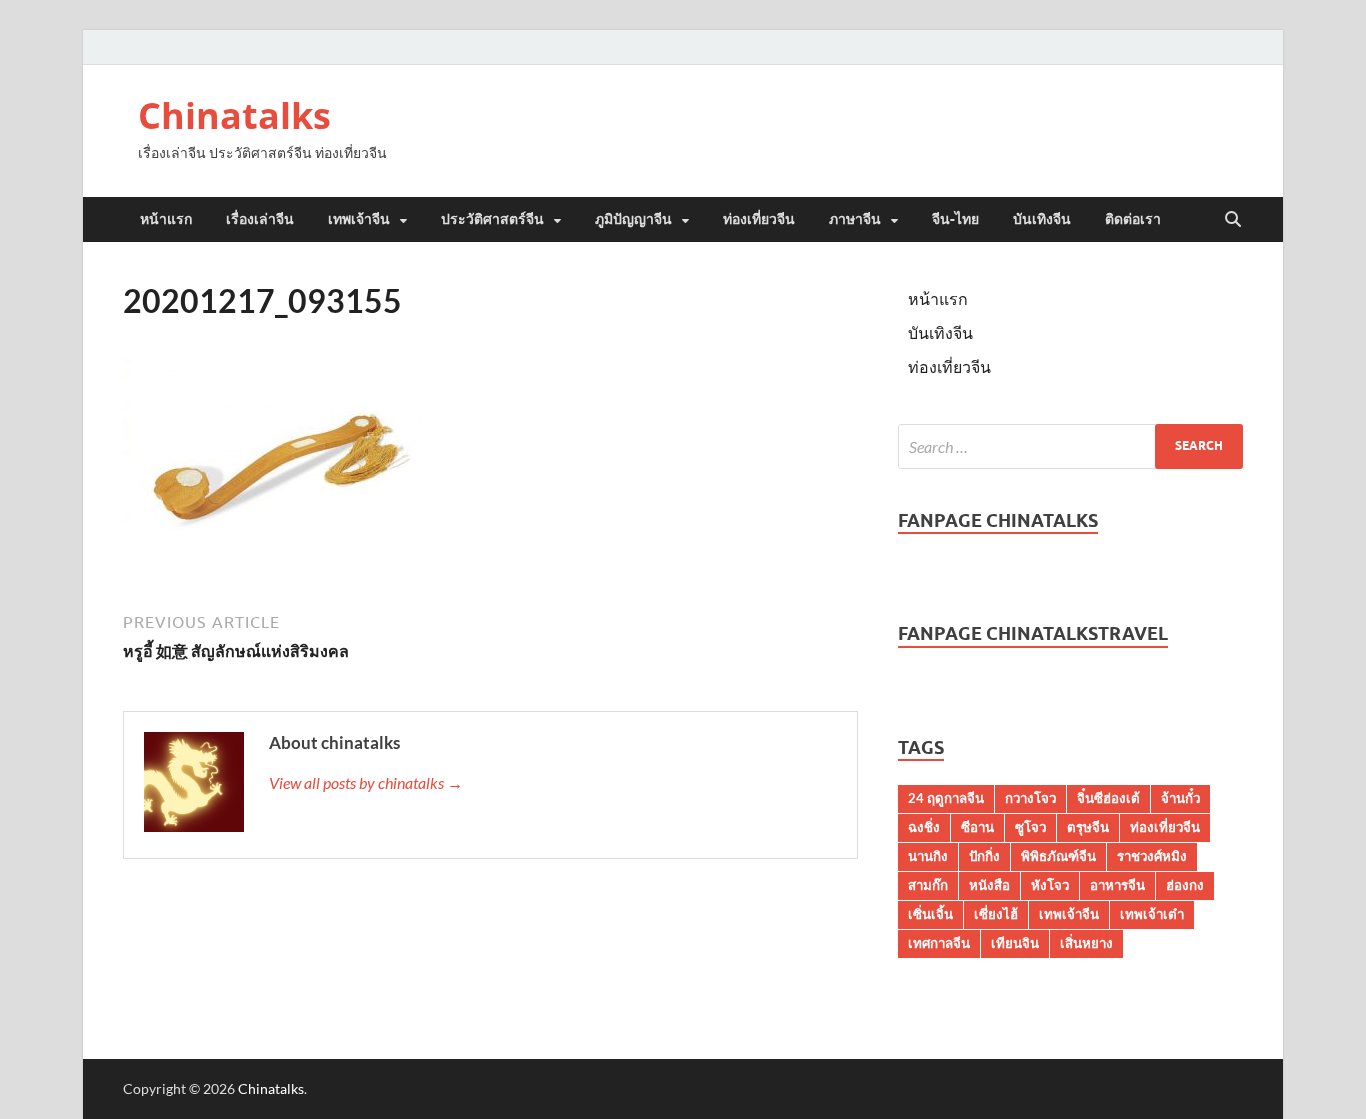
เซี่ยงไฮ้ (996, 914)
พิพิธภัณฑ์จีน (1058, 856)
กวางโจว (1030, 798)
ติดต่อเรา (1133, 219)
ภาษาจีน (855, 219)
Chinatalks (234, 115)
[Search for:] (1070, 446)
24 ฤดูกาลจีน (946, 798)
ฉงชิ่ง (924, 827)
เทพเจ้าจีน (359, 219)
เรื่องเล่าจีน (260, 219)
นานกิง (928, 856)
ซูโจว (1030, 827)
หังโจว (1050, 885)
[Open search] (1233, 220)
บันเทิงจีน (1042, 219)
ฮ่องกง (1185, 885)
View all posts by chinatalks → (366, 782)
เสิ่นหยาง (1086, 943)
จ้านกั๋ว (1180, 798)
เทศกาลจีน (939, 943)
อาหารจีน (1117, 885)
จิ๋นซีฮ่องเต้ (1108, 798)
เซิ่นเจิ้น (930, 914)
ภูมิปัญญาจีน (633, 219)
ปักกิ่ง (984, 856)
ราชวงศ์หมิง (1152, 856)
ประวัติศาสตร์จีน (492, 219)
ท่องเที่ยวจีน (759, 219)
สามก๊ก (928, 885)
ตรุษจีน (1088, 827)
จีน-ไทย (955, 219)
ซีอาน (977, 827)
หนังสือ (989, 885)
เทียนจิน (1015, 943)
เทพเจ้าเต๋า (1152, 914)
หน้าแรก (166, 219)
